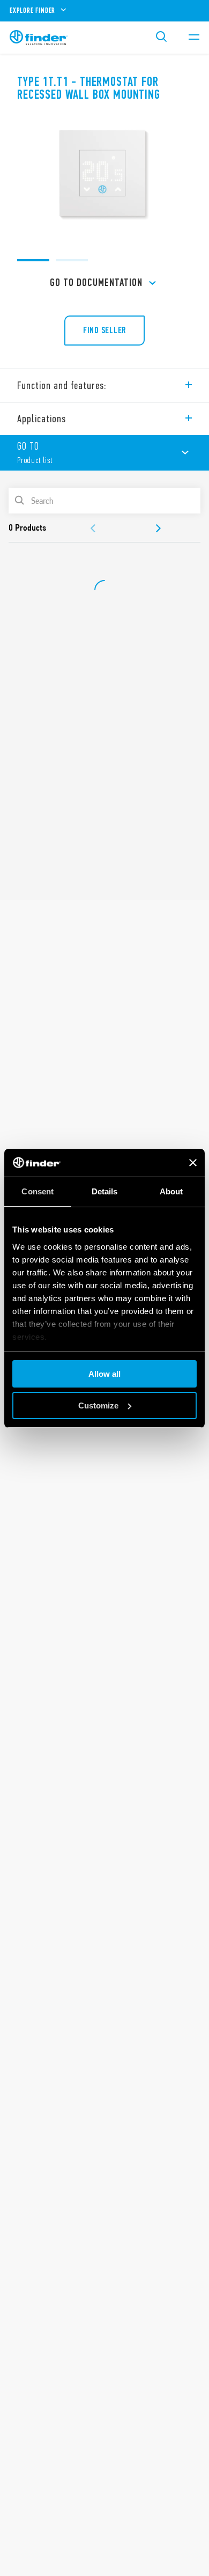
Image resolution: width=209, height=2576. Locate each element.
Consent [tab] (38, 1191)
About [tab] (171, 1191)
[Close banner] (193, 1163)
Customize (98, 1406)
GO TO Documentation (96, 282)
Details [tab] (105, 1191)
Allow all (104, 1374)
